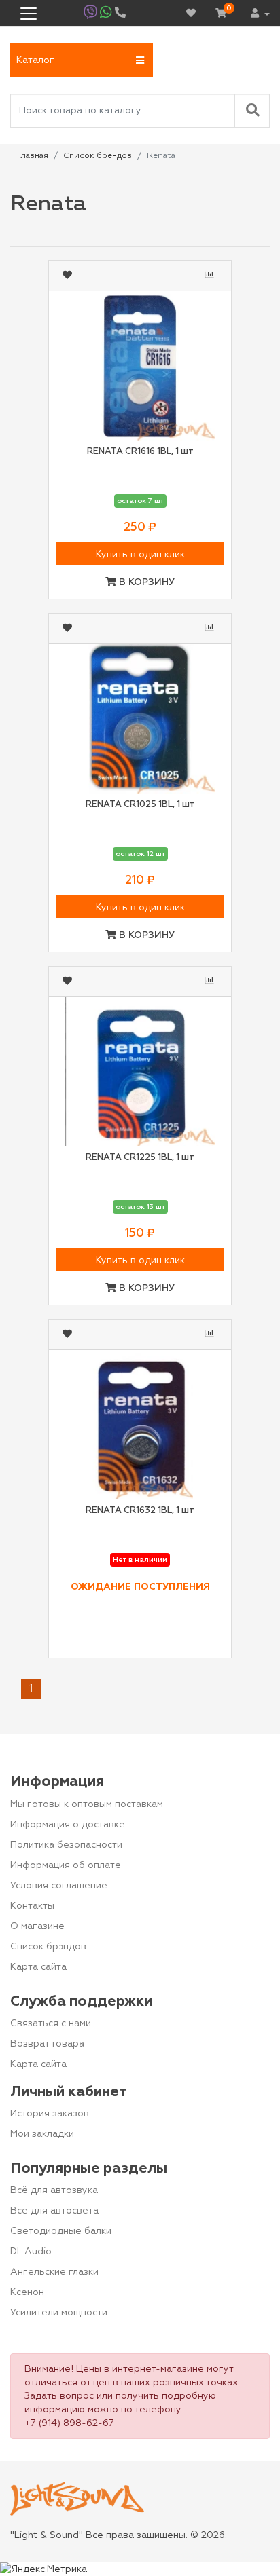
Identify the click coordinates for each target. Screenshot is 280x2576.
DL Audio (31, 2252)
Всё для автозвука (54, 2190)
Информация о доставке (68, 1825)
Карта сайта (38, 1967)
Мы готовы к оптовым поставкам (87, 1804)
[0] (221, 14)
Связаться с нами (51, 2023)
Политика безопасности (66, 1845)
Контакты (32, 1906)
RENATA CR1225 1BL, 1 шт (140, 1158)
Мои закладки (42, 2134)
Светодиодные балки (61, 2231)
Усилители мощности (59, 2313)
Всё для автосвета (54, 2211)
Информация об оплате (66, 1865)
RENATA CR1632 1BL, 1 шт (140, 1511)
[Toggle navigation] (29, 14)
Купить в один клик (140, 555)
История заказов (50, 2114)
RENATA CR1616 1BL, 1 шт (140, 452)
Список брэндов (48, 1947)
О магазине (37, 1926)
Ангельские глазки (54, 2272)
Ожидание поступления (140, 1587)
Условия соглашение (59, 1886)
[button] (82, 60)
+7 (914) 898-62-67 (69, 2423)
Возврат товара (47, 2044)
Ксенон (27, 2292)
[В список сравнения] (211, 276)
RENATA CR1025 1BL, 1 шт (140, 805)
